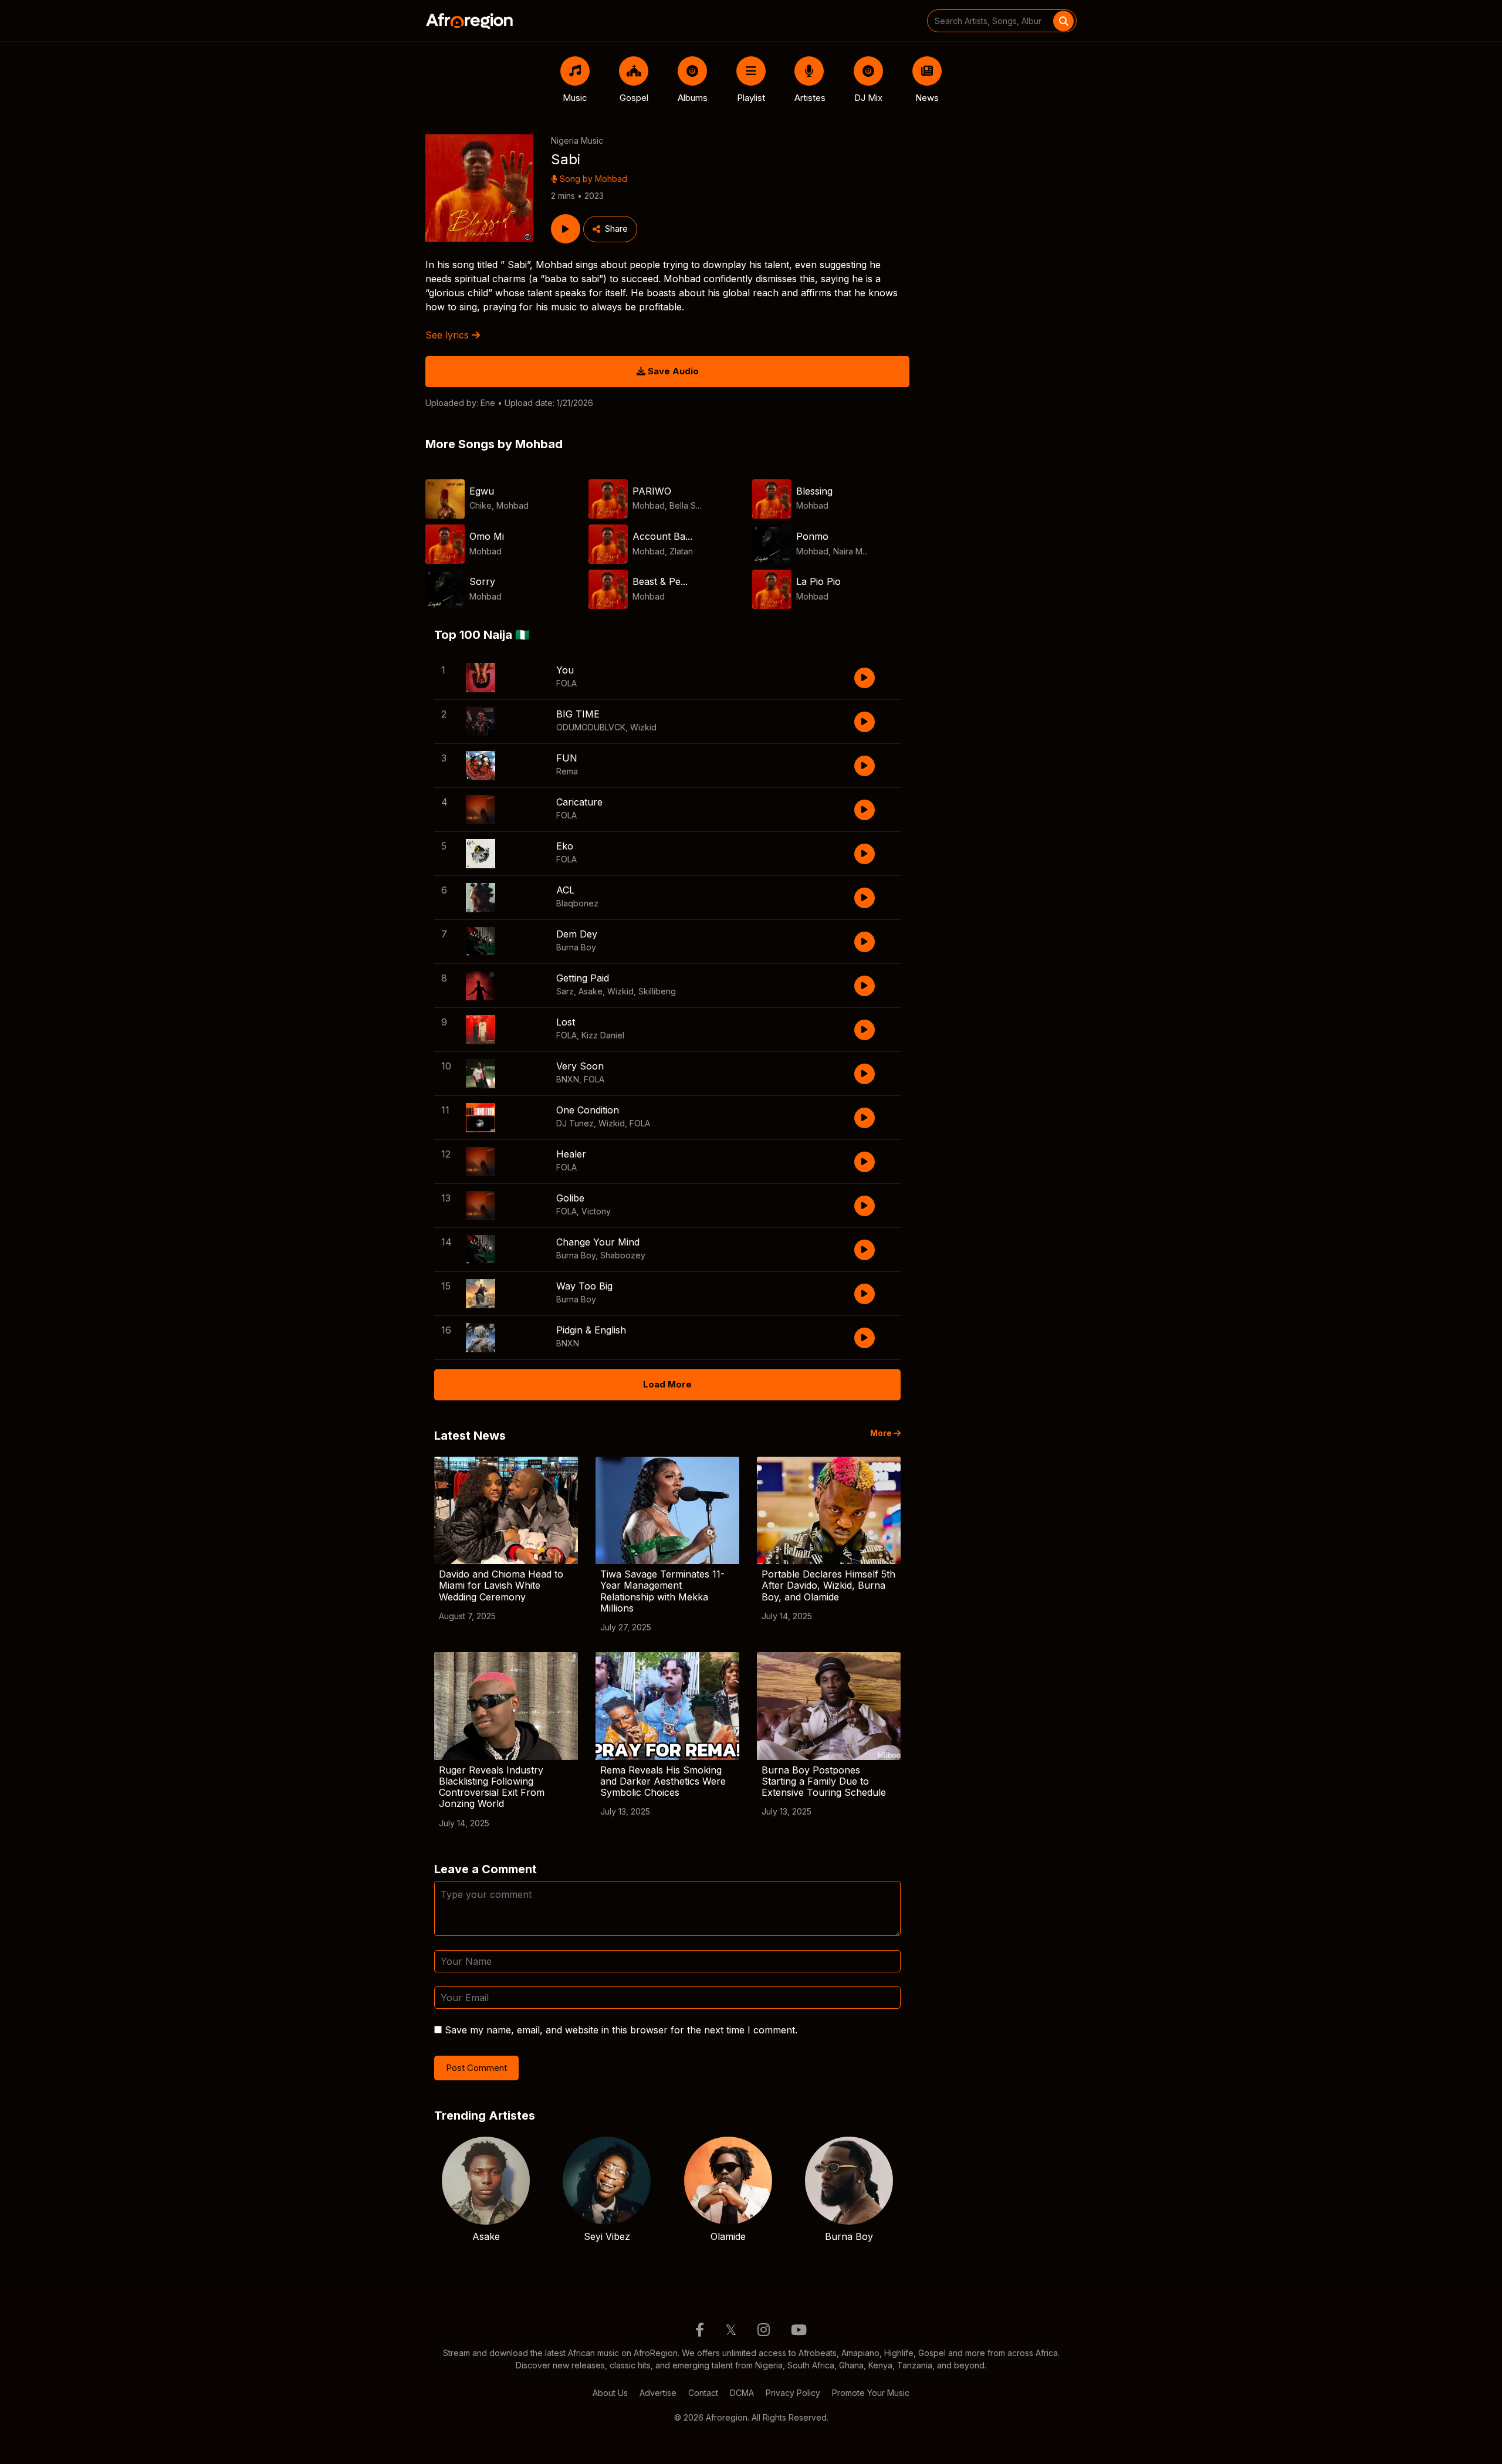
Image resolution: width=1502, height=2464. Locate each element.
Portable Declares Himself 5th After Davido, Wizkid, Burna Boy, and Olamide (828, 1585)
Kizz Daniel (603, 1035)
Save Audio (672, 371)
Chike (481, 505)
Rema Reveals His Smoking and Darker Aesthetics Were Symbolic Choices (663, 1781)
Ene (488, 403)
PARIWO (652, 491)
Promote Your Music (871, 2393)
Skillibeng (657, 991)
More (882, 1433)
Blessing (814, 491)
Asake (591, 991)
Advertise (658, 2393)
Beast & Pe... (660, 581)
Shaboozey (623, 1255)
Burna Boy (576, 947)
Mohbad (611, 179)
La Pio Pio (818, 581)
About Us (610, 2393)
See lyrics (449, 335)
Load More (667, 1384)
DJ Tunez (575, 1123)
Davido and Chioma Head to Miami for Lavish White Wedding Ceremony (501, 1585)
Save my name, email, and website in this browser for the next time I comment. (621, 2030)
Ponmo (812, 536)
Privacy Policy (793, 2393)
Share (616, 229)
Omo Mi (487, 536)
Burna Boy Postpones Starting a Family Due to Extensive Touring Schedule (824, 1781)
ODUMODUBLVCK (591, 727)
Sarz (565, 991)
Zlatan (681, 551)
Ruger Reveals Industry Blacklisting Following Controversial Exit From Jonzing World (492, 1787)
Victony (596, 1211)
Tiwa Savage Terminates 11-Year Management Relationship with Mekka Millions (662, 1591)
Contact (703, 2393)
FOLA (566, 683)
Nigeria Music (577, 141)
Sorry (482, 581)
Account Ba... (662, 536)
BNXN (568, 1079)
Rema (567, 771)
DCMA (742, 2393)
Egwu (482, 491)
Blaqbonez (577, 903)
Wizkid (643, 727)
